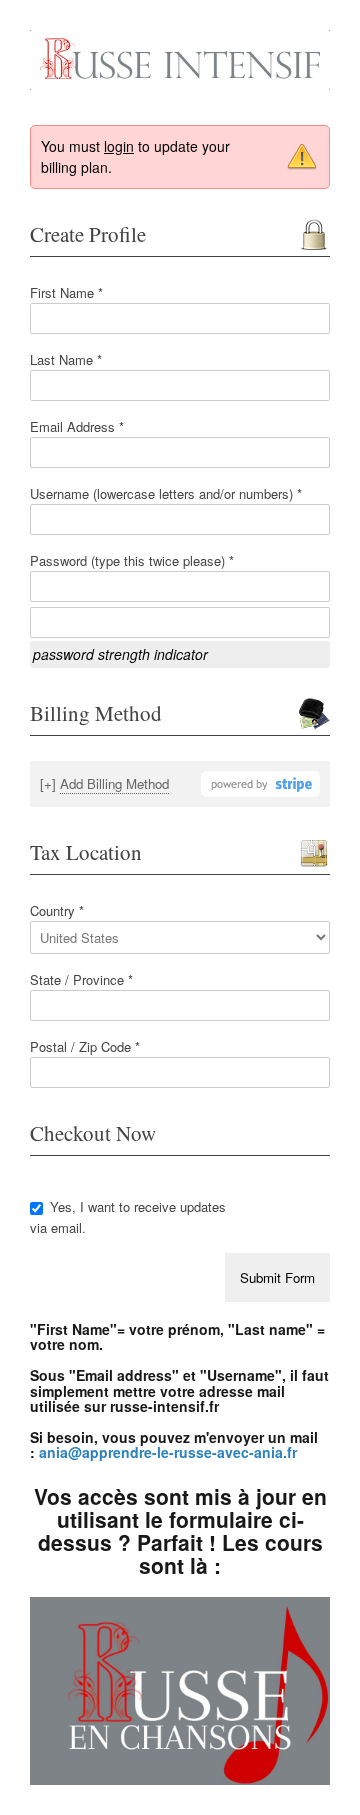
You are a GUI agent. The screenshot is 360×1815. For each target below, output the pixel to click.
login (119, 146)
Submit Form (277, 1277)
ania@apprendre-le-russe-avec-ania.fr (168, 1452)
